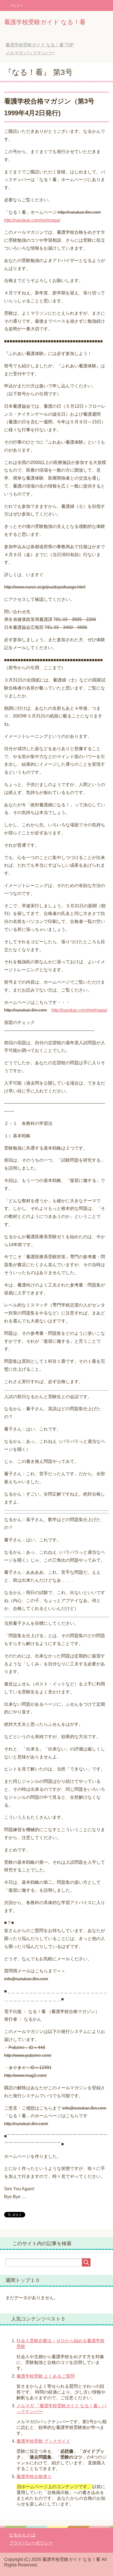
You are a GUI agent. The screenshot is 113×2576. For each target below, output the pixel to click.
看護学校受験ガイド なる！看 (45, 22)
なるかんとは (22, 2535)
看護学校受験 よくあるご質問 (46, 2376)
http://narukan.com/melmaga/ (32, 220)
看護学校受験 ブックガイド (43, 2441)
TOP (44, 45)
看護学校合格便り (34, 2477)
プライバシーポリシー (31, 2543)
